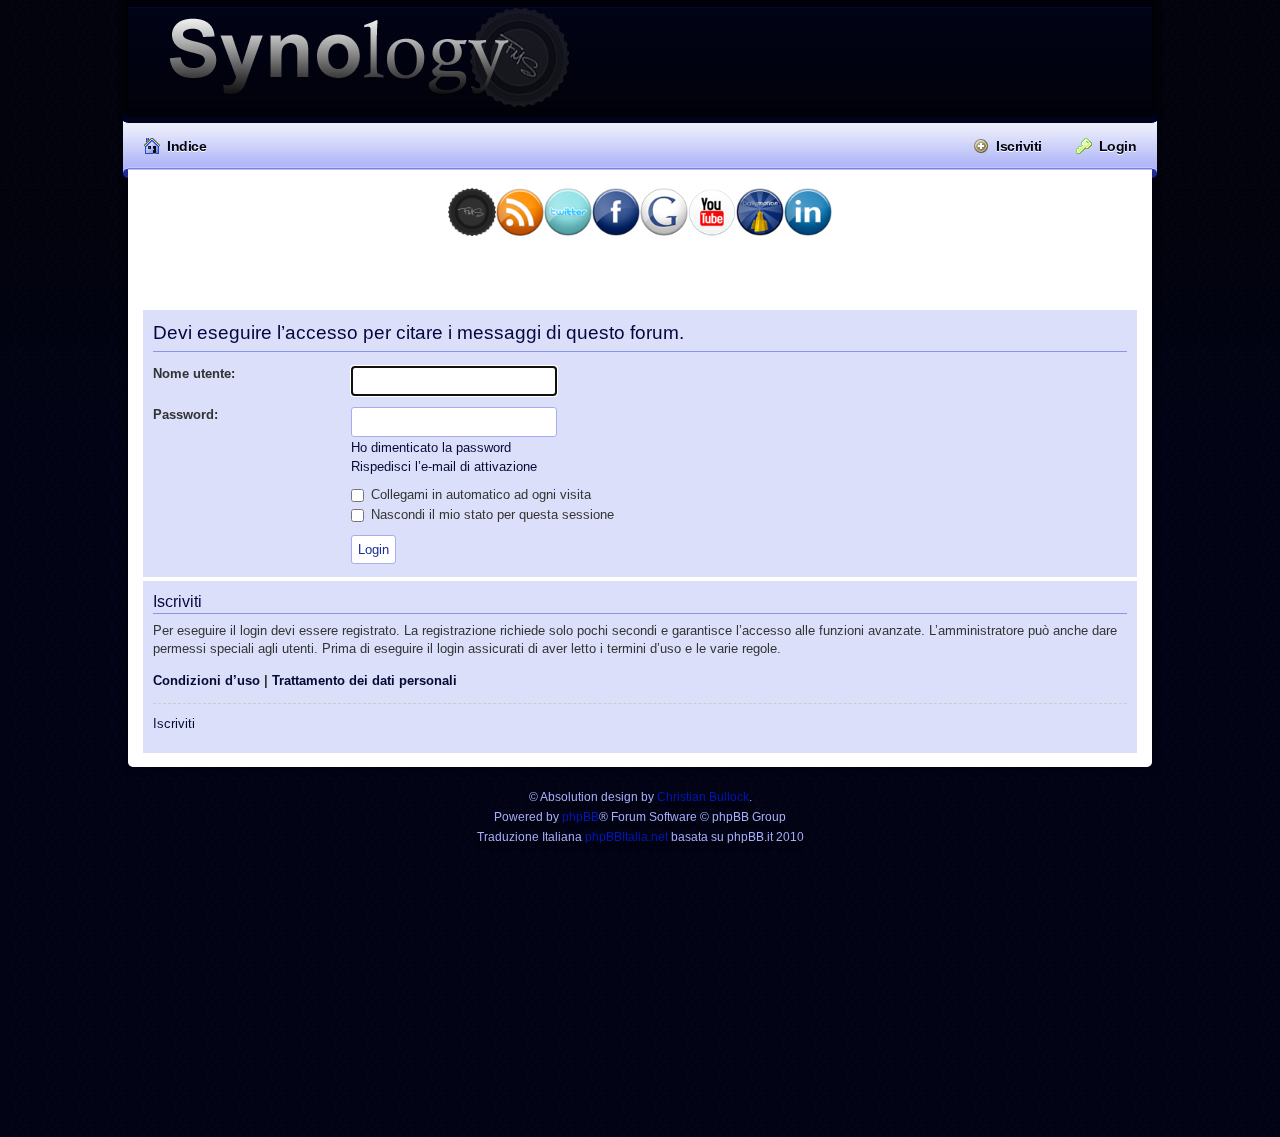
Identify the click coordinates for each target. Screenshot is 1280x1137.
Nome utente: (194, 373)
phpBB (580, 817)
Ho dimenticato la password (431, 447)
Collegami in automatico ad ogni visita (479, 494)
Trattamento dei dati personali (364, 680)
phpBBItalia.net (626, 837)
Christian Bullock (703, 797)
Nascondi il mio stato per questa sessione (490, 514)
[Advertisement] (640, 280)
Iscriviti (1019, 146)
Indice (186, 146)
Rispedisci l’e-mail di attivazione (444, 466)
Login (1118, 146)
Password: (185, 414)
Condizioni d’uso (206, 680)
